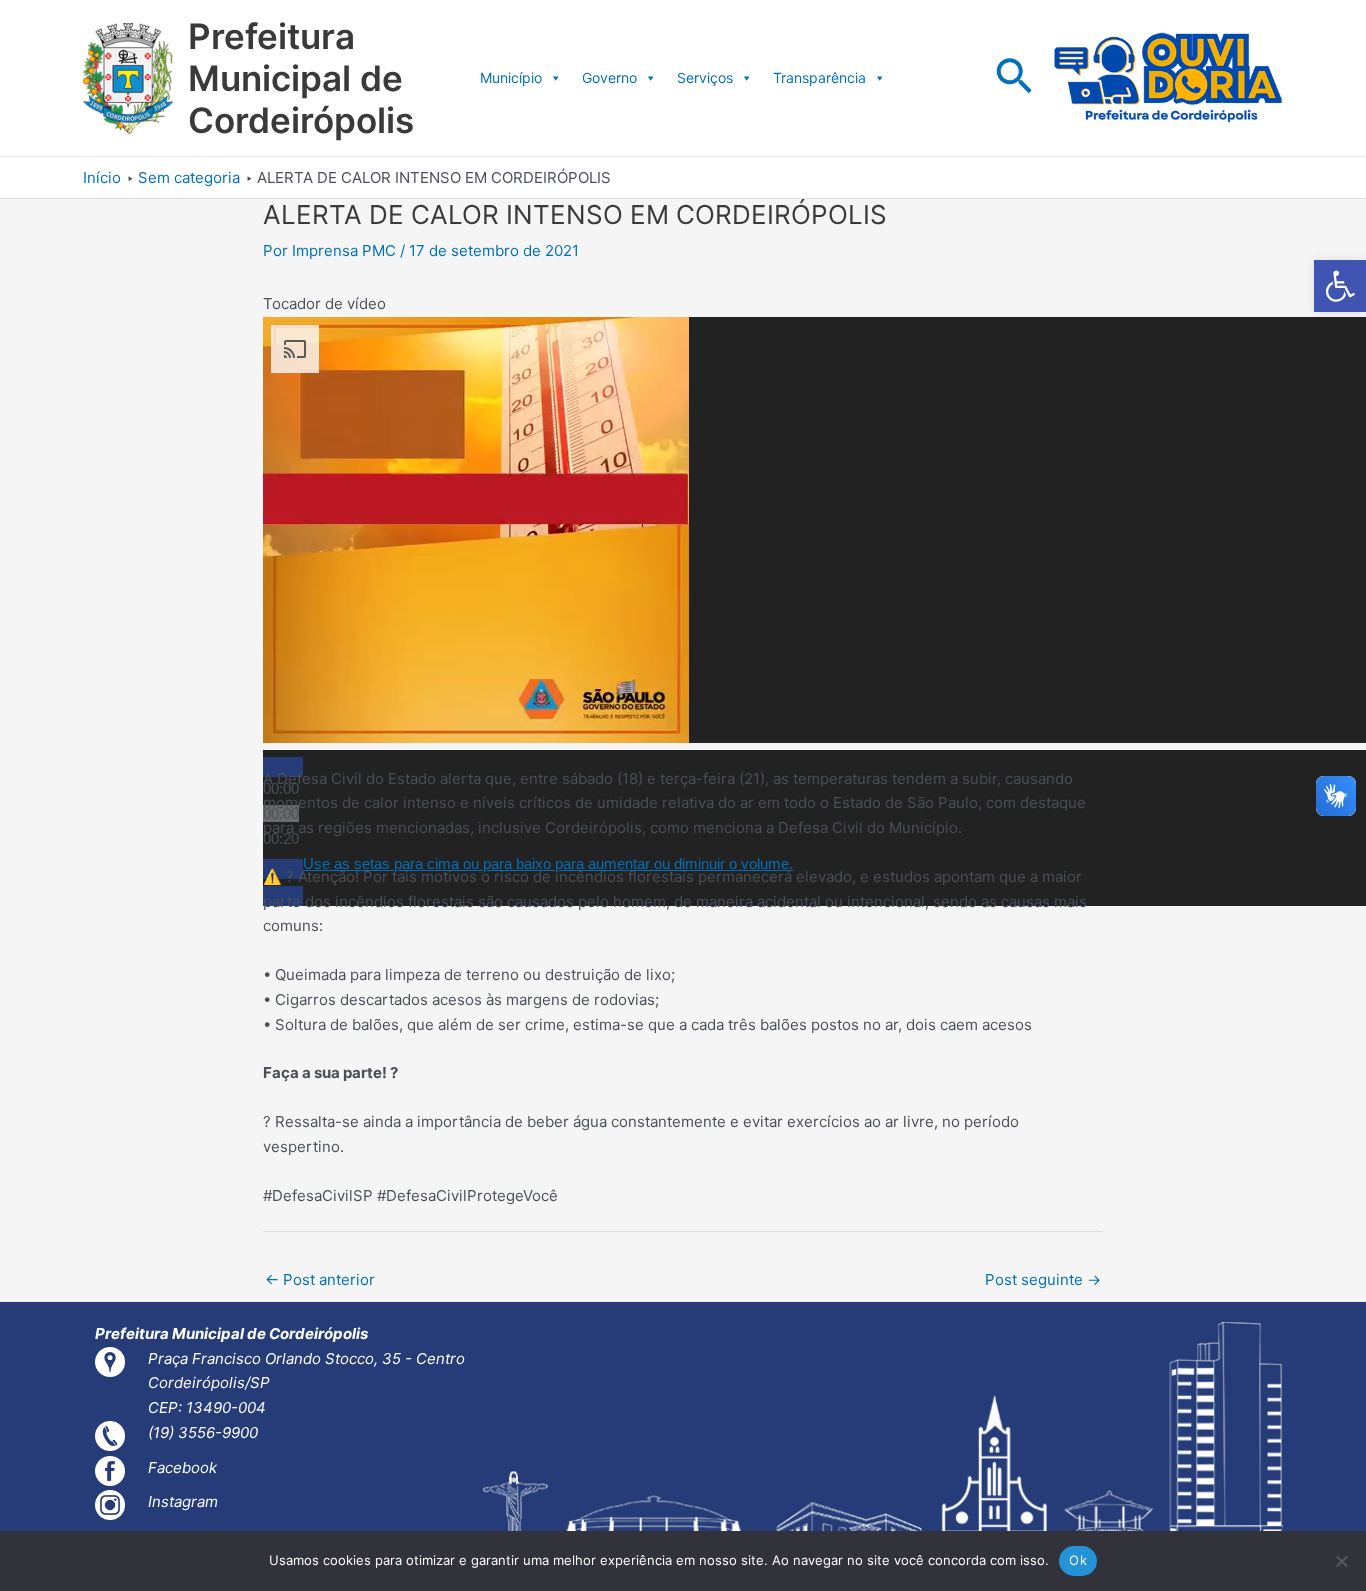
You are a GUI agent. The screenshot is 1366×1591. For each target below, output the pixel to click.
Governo (609, 77)
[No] (1341, 1561)
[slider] (548, 863)
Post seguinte (1043, 1279)
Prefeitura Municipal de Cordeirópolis (301, 78)
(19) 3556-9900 (203, 1432)
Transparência (819, 77)
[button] (1340, 286)
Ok (1078, 1560)
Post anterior (320, 1279)
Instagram (183, 1501)
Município (511, 77)
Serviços (705, 77)
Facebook (182, 1467)
